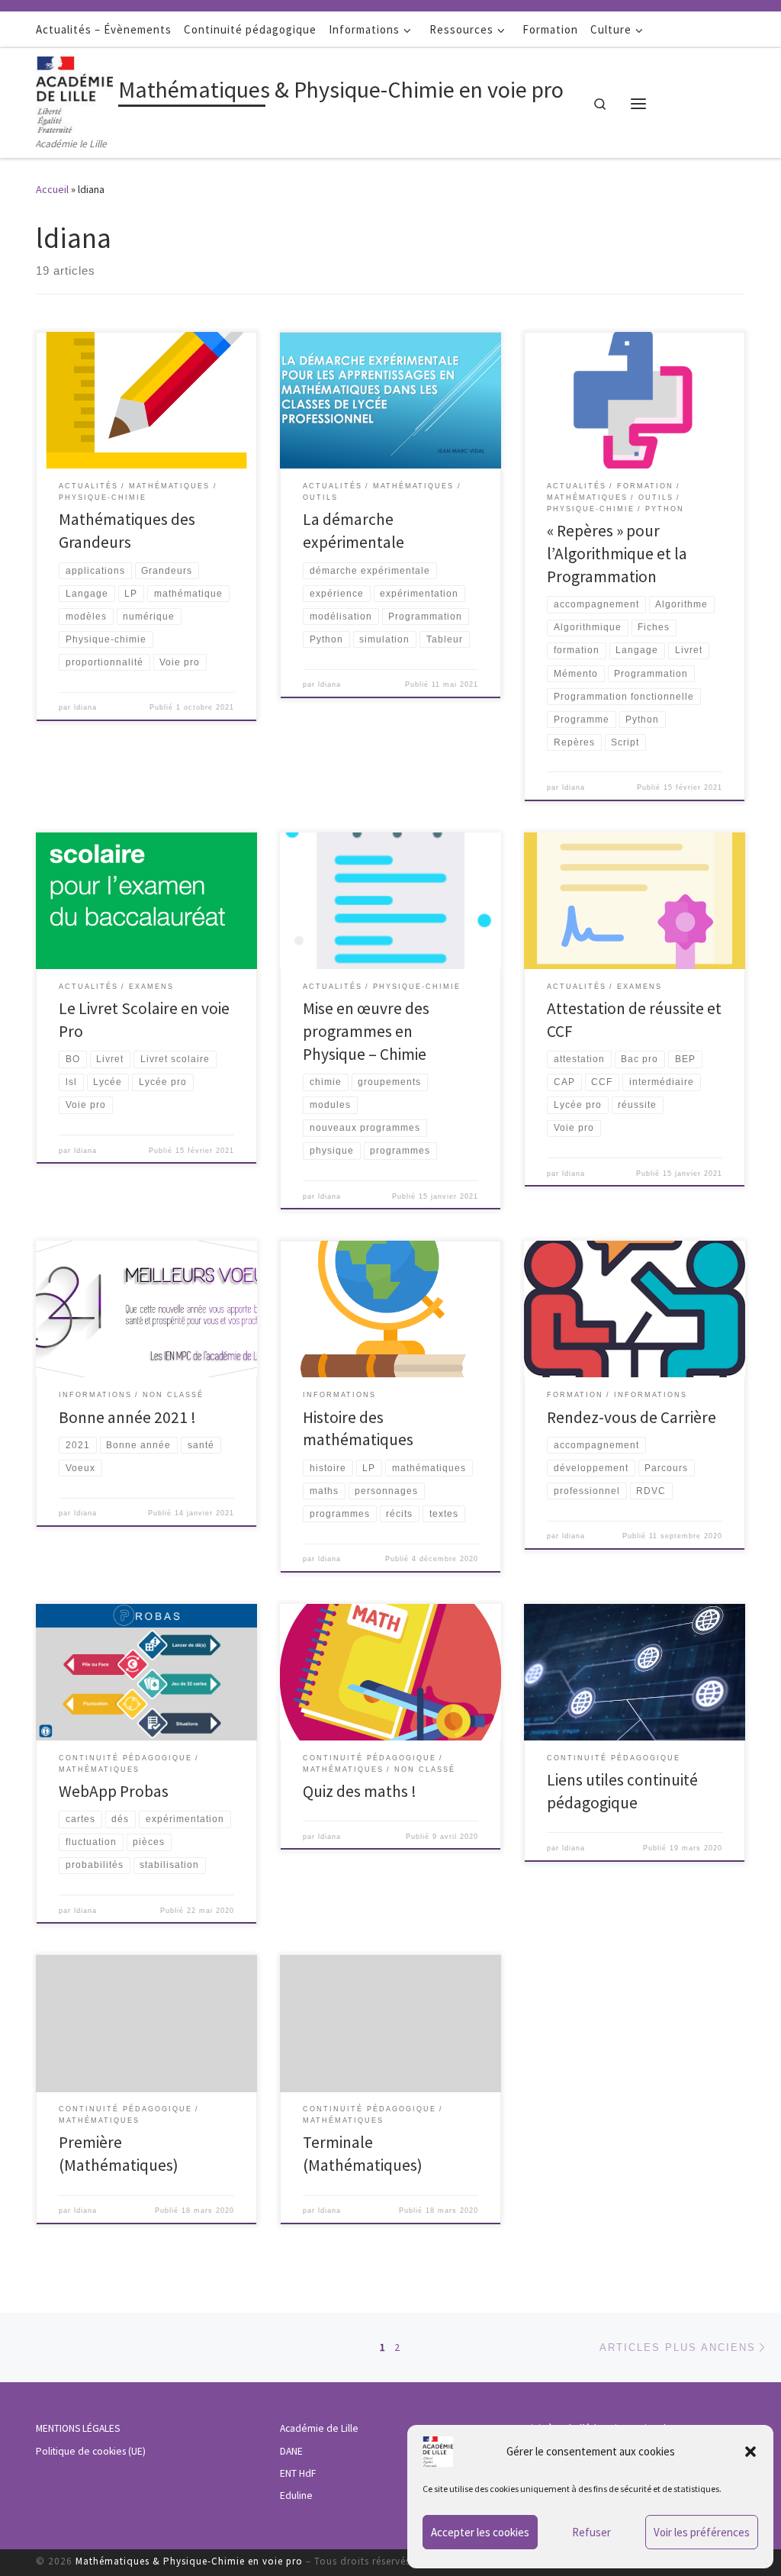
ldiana (85, 707)
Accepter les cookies (480, 2532)
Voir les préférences (702, 2532)
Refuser (591, 2532)
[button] (750, 2452)
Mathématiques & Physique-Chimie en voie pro (189, 2561)
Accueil (52, 189)
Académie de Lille (319, 2428)
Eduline (296, 2495)
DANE (291, 2451)
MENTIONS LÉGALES (78, 2428)
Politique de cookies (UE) (91, 2451)
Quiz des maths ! (360, 1791)
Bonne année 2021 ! (127, 1417)
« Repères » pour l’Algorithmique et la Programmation (617, 554)
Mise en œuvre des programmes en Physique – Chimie (366, 1031)
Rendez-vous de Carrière (632, 1417)
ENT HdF (298, 2473)
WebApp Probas (114, 1791)
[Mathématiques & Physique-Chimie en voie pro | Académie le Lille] (74, 92)
